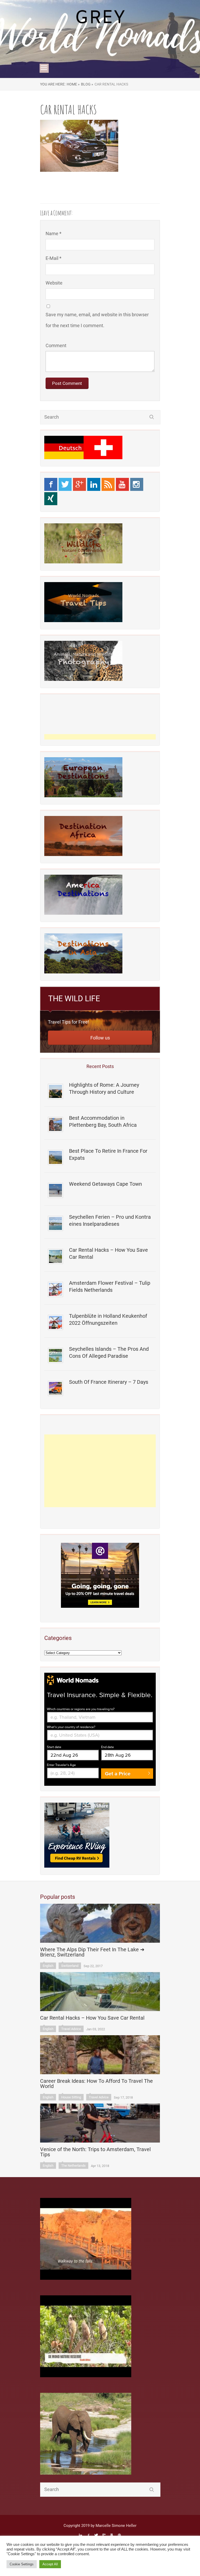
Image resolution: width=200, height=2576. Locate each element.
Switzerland (70, 1966)
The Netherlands (73, 2166)
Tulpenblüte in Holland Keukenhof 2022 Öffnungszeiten (108, 1319)
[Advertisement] (100, 1471)
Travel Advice (71, 2029)
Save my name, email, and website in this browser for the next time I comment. (97, 320)
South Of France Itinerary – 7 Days (109, 1382)
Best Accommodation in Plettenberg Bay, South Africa (103, 1121)
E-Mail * (54, 258)
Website (54, 283)
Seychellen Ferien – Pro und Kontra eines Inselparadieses (110, 1220)
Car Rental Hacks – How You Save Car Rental (108, 1253)
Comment (56, 345)
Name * (54, 233)
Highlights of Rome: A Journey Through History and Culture (104, 1088)
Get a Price (118, 1774)
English (48, 1966)
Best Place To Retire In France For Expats (108, 1154)
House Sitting (71, 2097)
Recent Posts (100, 1066)
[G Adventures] (100, 1575)
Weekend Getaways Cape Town (105, 1184)
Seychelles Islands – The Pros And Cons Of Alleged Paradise (109, 1352)
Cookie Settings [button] (22, 2564)
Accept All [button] (50, 2564)
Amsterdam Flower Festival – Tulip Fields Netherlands (110, 1286)
